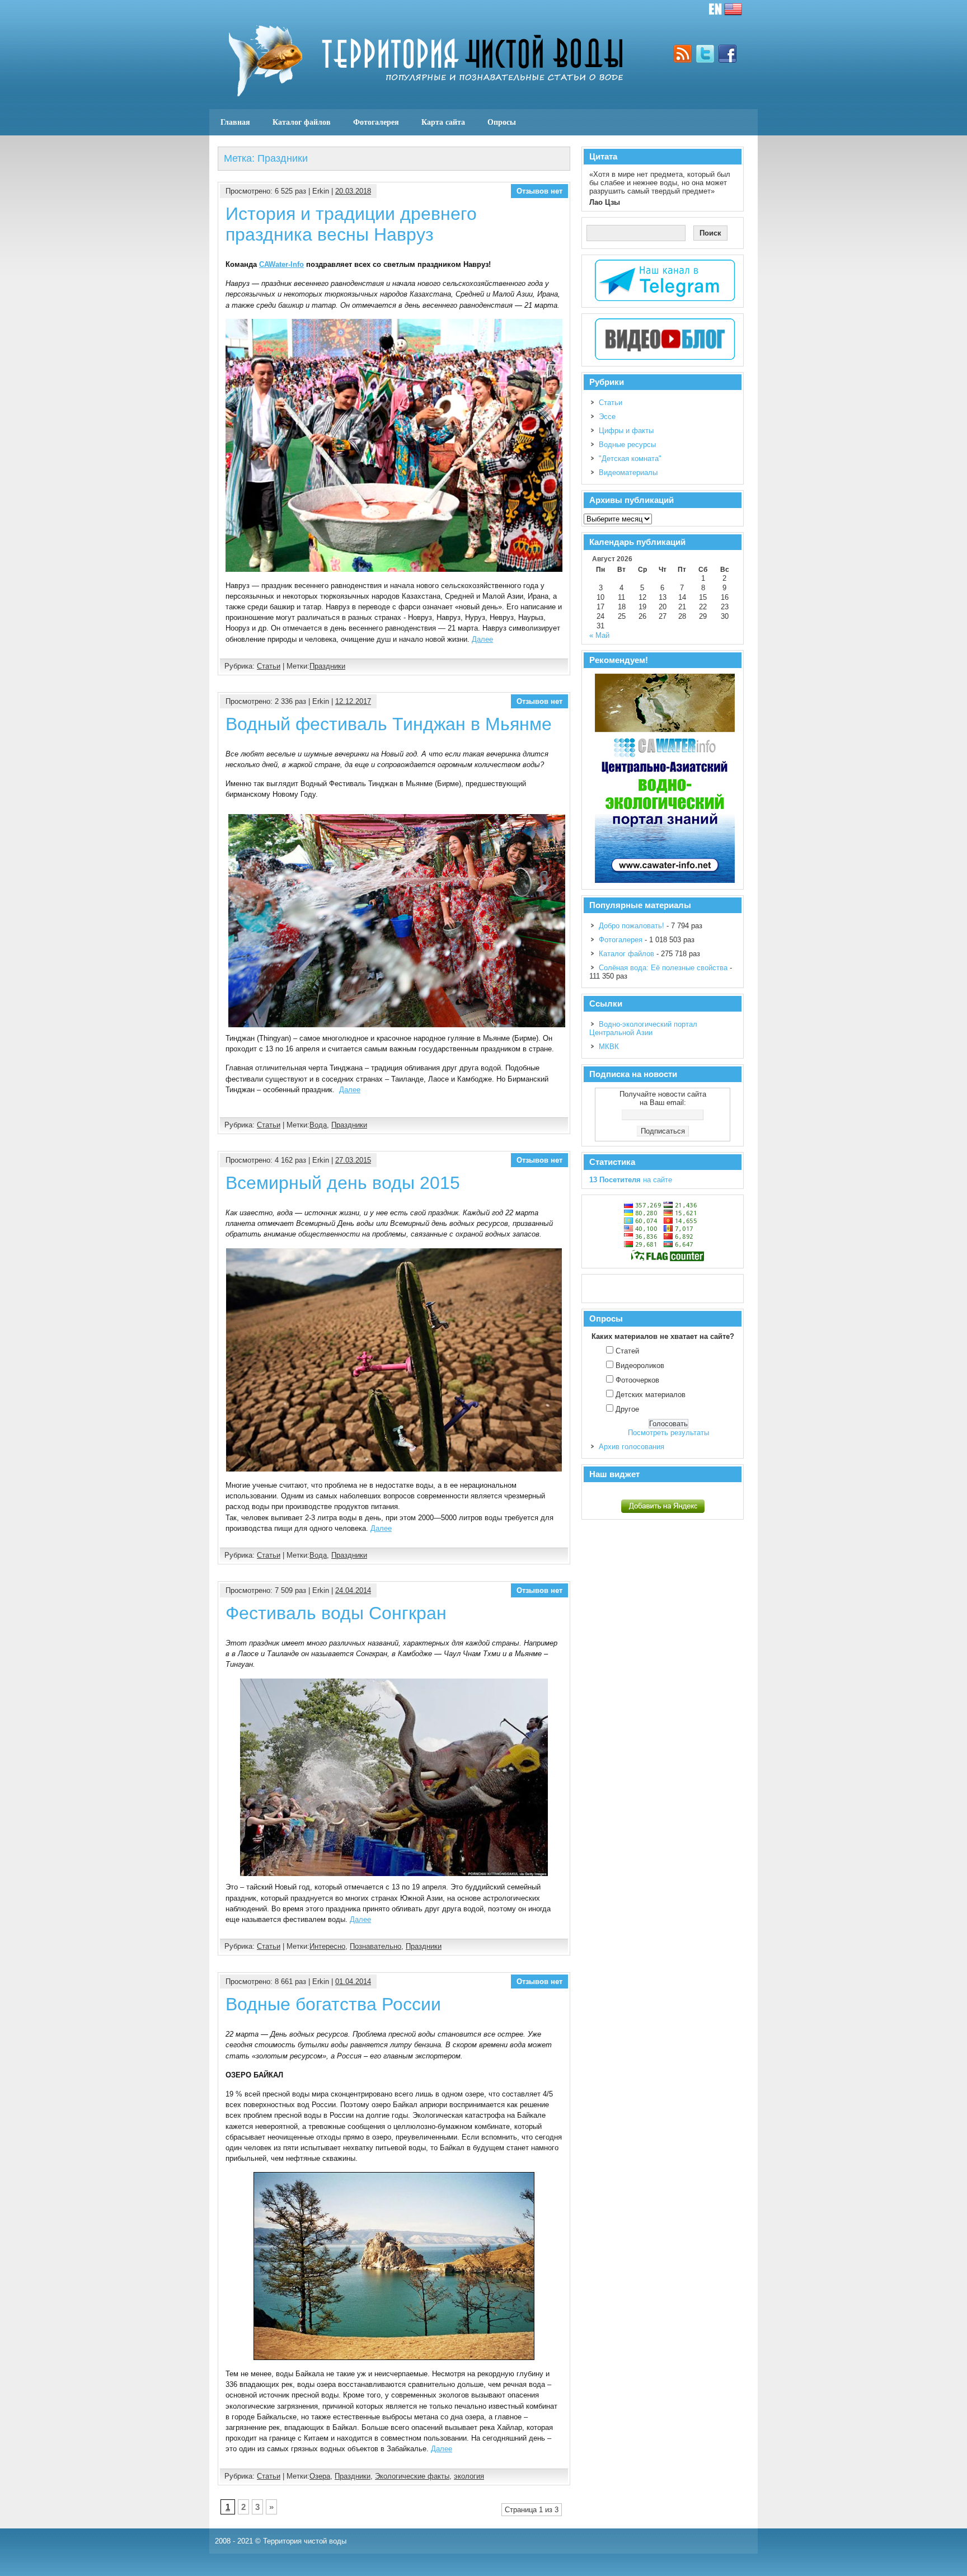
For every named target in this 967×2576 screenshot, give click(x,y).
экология (469, 2476)
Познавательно (375, 1946)
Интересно (327, 1946)
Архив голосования (632, 1447)
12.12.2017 (353, 701)
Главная (235, 122)
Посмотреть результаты (668, 1433)
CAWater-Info (281, 264)
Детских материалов (651, 1395)
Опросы (502, 122)
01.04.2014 (353, 1982)
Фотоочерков (637, 1380)
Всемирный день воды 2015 (343, 1183)
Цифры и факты (626, 431)
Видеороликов (640, 1365)
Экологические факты (412, 2476)
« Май (599, 635)
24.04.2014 (353, 1590)
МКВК (609, 1047)
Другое (627, 1409)
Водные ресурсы (627, 445)
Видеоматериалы (628, 473)
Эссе (607, 417)
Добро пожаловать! (632, 926)
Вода (318, 1125)
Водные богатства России (333, 2004)
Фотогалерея (376, 122)
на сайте (631, 1180)
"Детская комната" (630, 459)
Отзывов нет (539, 191)
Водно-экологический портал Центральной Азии (643, 1028)
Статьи (269, 666)
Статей (627, 1351)
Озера (320, 2476)
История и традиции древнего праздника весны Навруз (351, 224)
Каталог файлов (302, 122)
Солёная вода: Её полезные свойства (663, 968)
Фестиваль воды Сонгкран (336, 1613)
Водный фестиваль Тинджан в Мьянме (389, 724)
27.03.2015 (353, 1160)
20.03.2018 (353, 191)
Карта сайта (443, 122)
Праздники (327, 666)
